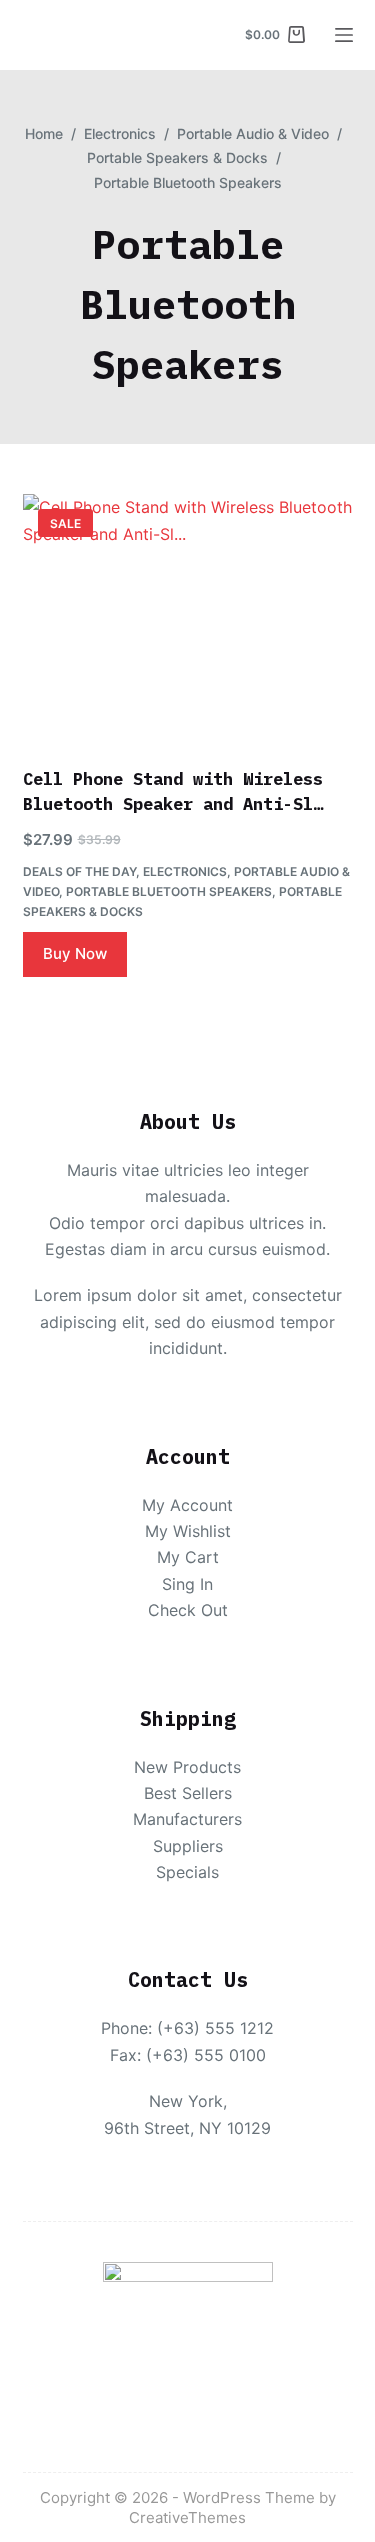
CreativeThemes (187, 2517)
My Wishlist (188, 1531)
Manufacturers (187, 1819)
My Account (187, 1505)
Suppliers (188, 1846)
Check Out (188, 1610)
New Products (187, 1767)
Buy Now (75, 953)
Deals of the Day (79, 871)
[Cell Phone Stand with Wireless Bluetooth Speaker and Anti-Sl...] (188, 618)
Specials (187, 1872)
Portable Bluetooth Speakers (169, 891)
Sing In (187, 1584)
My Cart (188, 1557)
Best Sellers (188, 1793)
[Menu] (344, 35)
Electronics (185, 871)
